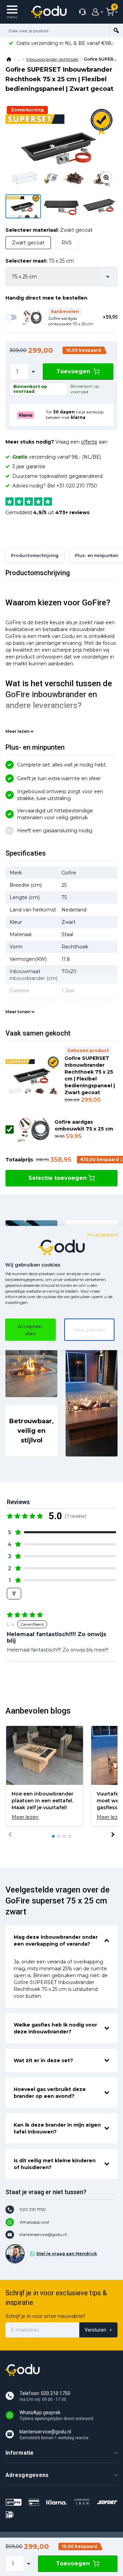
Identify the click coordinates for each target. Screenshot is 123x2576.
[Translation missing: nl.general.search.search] (116, 31)
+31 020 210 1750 (77, 486)
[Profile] (96, 12)
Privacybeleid (102, 1234)
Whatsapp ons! (34, 2222)
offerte (89, 442)
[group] (45, 1776)
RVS (67, 243)
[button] (61, 1532)
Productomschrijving (35, 555)
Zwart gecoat (28, 243)
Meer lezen (17, 731)
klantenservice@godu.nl (43, 2234)
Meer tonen (18, 1012)
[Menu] (12, 12)
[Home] (9, 59)
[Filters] (14, 1594)
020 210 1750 (33, 2209)
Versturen (95, 2330)
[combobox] (55, 31)
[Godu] (49, 12)
